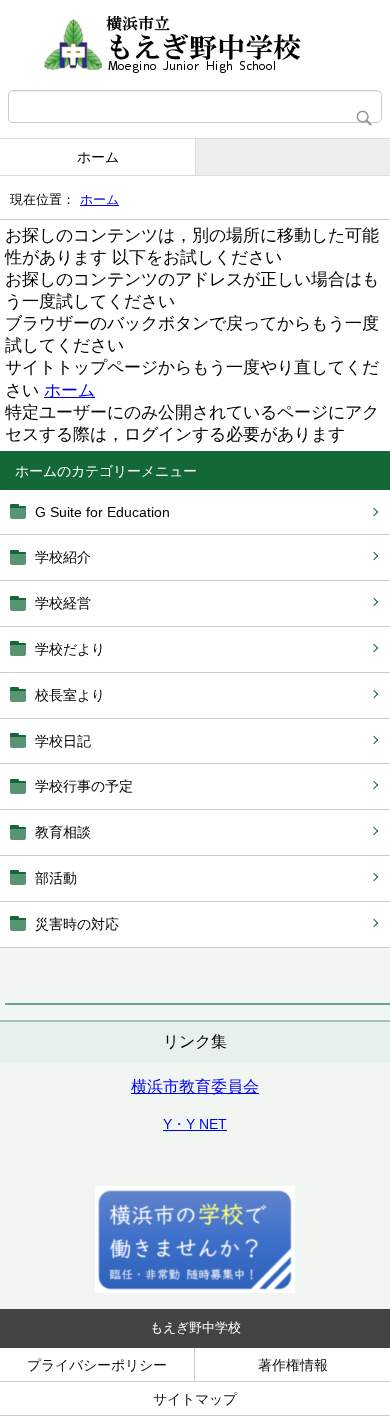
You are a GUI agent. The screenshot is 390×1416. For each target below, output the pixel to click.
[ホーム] (195, 45)
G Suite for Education (102, 512)
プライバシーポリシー (97, 1365)
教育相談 (63, 832)
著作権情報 (293, 1365)
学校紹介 (63, 557)
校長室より (70, 695)
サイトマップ (195, 1399)
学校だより (70, 649)
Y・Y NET (195, 1124)
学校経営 (63, 603)
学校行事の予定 (84, 786)
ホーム (98, 157)
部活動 (56, 878)
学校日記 (63, 741)
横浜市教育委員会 (195, 1086)
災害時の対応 (77, 924)
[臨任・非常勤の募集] (195, 1288)
